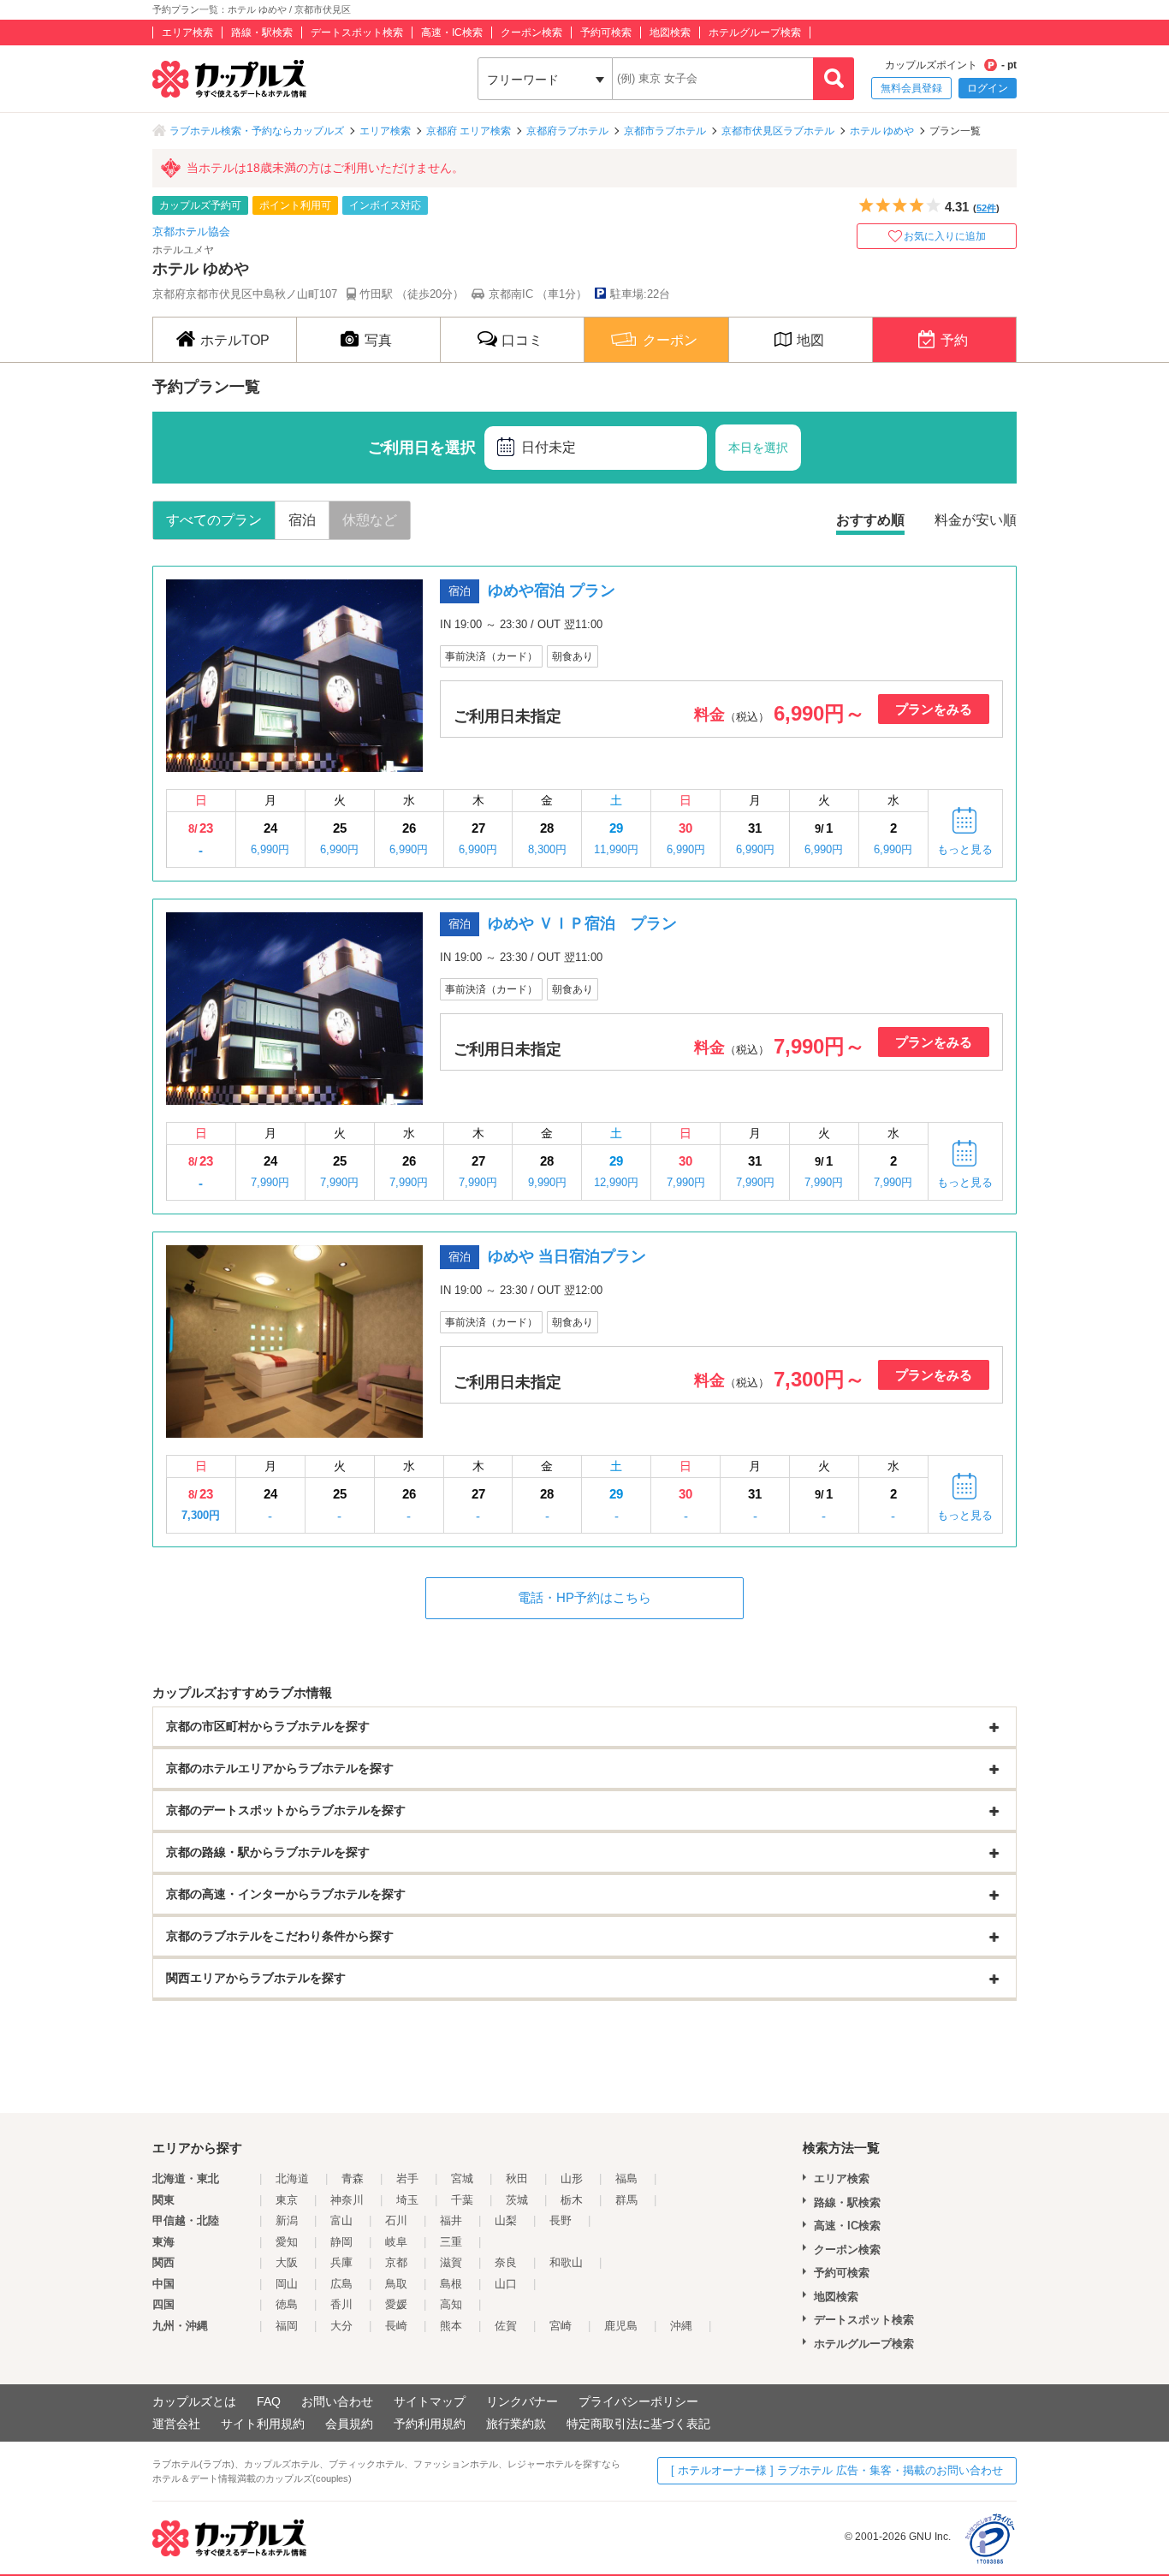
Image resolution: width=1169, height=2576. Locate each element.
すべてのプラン (214, 520)
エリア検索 (187, 33)
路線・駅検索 (262, 33)
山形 (572, 2178)
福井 (451, 2220)
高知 (451, 2304)
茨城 (517, 2200)
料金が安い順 (976, 520)
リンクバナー (522, 2401)
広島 (341, 2284)
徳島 (287, 2304)
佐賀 (506, 2326)
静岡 (341, 2242)
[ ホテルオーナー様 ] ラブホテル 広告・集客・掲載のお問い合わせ (837, 2470)
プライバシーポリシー (638, 2401)
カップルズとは (194, 2401)
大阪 (287, 2262)
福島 (626, 2178)
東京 (287, 2200)
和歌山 (566, 2262)
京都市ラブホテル (665, 131)
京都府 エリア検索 (469, 131)
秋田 (517, 2178)
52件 (986, 208)
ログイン (988, 88)
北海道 (292, 2178)
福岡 (287, 2326)
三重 (451, 2242)
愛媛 (396, 2304)
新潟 (287, 2220)
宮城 (462, 2178)
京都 (396, 2262)
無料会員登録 (911, 88)
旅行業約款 (516, 2424)
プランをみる (934, 709)
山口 (506, 2284)
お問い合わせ (337, 2401)
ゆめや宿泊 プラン (552, 591)
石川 (396, 2220)
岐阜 (396, 2242)
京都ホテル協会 (191, 231)
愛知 (287, 2242)
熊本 (451, 2326)
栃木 (572, 2200)
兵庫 (341, 2262)
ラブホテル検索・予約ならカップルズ (257, 131)
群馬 (626, 2200)
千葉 (462, 2200)
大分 (341, 2326)
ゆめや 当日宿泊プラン (567, 1256)
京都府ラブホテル (567, 131)
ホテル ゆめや (882, 131)
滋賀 (451, 2262)
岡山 (287, 2284)
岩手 (407, 2178)
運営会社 (176, 2424)
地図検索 (670, 33)
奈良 (506, 2262)
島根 (451, 2284)
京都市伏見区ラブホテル (778, 131)
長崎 (396, 2326)
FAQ (269, 2401)
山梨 (506, 2220)
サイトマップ (430, 2401)
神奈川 (347, 2200)
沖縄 (681, 2326)
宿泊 (302, 520)
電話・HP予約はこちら (584, 1597)
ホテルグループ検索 (755, 33)
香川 (341, 2304)
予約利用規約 (430, 2424)
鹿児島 (621, 2326)
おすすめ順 (870, 520)
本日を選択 (758, 448)
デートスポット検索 (357, 33)
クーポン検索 (531, 33)
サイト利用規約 (263, 2424)
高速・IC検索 (452, 33)
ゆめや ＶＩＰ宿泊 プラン (582, 923)
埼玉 (407, 2200)
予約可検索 (606, 33)
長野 (561, 2220)
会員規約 (349, 2424)
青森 (353, 2178)
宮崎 (561, 2326)
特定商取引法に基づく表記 (638, 2424)
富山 (341, 2220)
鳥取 (396, 2284)
